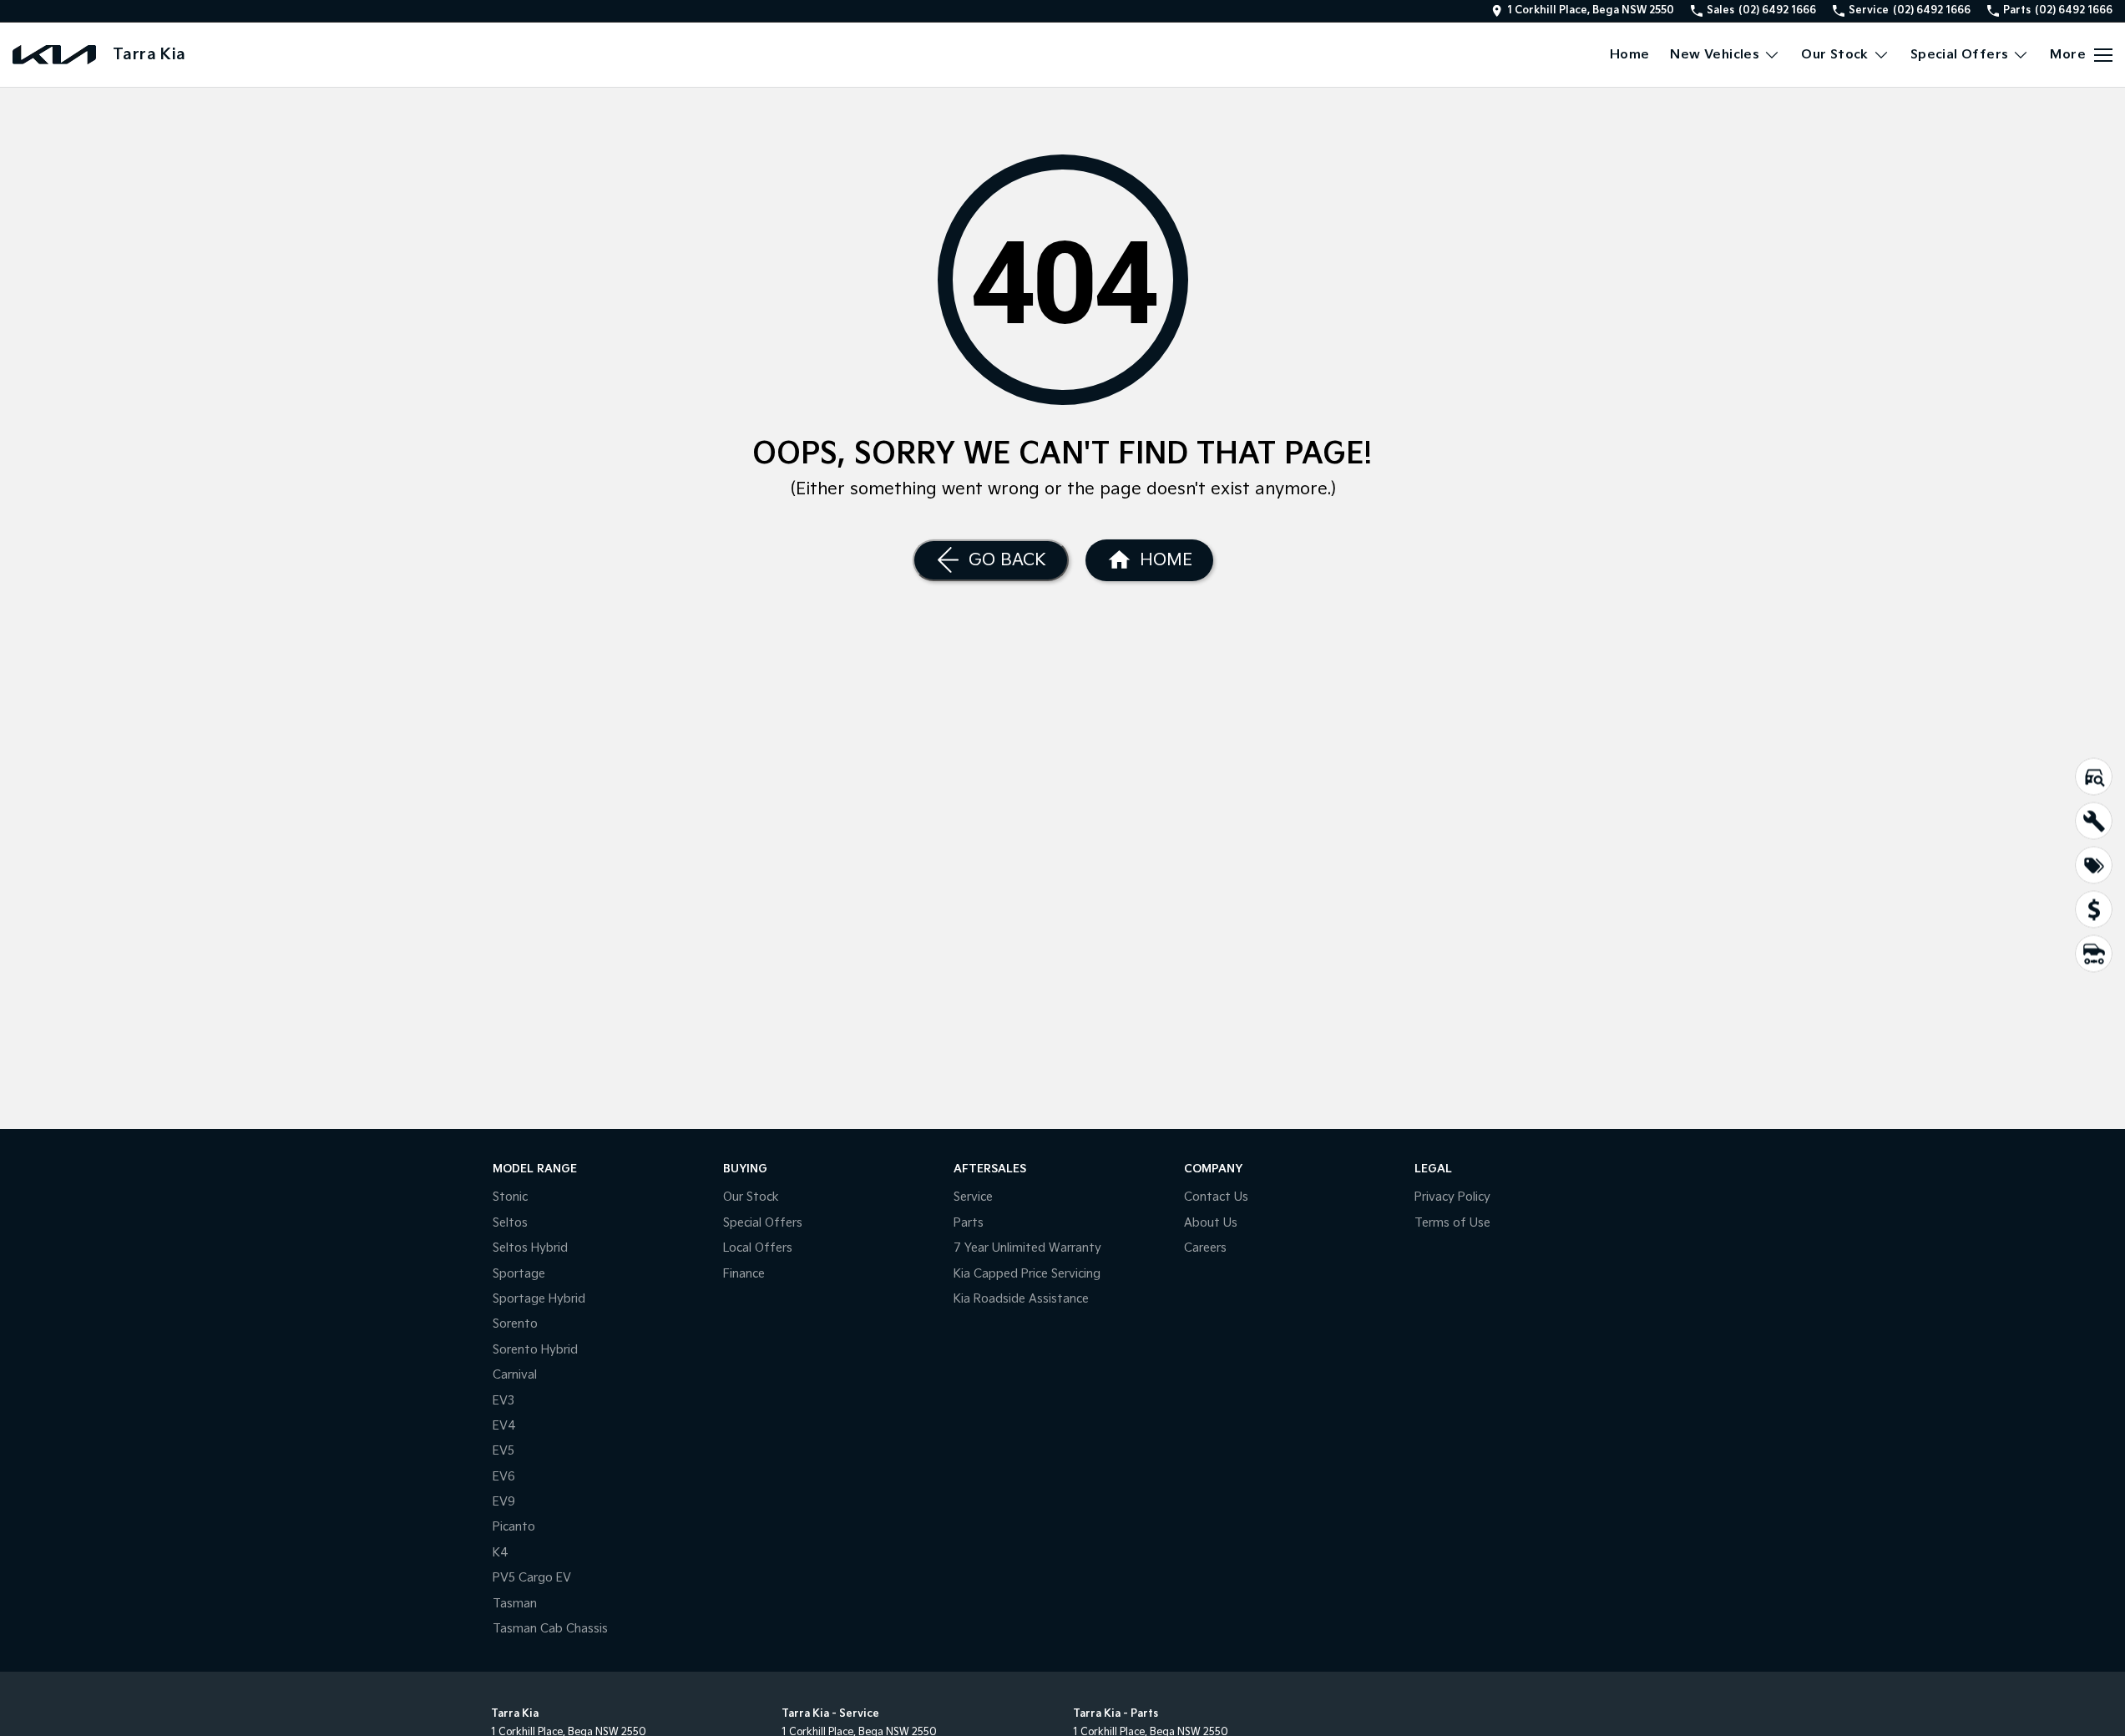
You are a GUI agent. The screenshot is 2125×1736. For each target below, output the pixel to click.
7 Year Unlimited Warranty (1027, 1248)
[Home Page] (54, 55)
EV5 (503, 1451)
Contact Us (1216, 1197)
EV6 (504, 1477)
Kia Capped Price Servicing (1027, 1274)
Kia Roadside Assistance (1021, 1299)
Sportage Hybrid (539, 1299)
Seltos (510, 1223)
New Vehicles (1715, 55)
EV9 (504, 1502)
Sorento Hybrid (535, 1350)
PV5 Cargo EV (532, 1578)
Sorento (515, 1324)
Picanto (514, 1527)
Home (1630, 55)
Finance (744, 1274)
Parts (969, 1223)
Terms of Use (1452, 1223)
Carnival (515, 1375)
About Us (1211, 1223)
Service (973, 1197)
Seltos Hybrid (530, 1248)
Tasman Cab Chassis (550, 1629)
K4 (501, 1553)
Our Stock (1835, 55)
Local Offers (758, 1248)
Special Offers (1960, 55)
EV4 (504, 1426)
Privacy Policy (1452, 1197)
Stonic (510, 1197)
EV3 (503, 1401)
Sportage (519, 1274)
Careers (1205, 1248)
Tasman (515, 1604)
